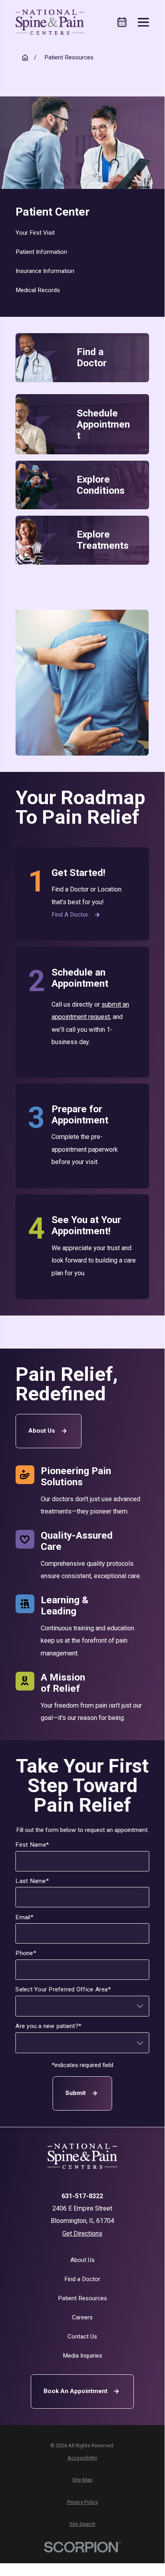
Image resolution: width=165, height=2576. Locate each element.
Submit (75, 2093)
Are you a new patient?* (49, 2026)
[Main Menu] (143, 22)
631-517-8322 (82, 2196)
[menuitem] (82, 233)
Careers (82, 2317)
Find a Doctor (70, 915)
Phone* (26, 1954)
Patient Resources (82, 2298)
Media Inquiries (82, 2356)
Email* (24, 1917)
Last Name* (32, 1881)
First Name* (32, 1845)
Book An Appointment (76, 2391)
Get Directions (82, 2233)
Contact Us (82, 2336)
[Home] (50, 22)
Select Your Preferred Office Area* (63, 1990)
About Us (42, 1431)
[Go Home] (25, 58)
